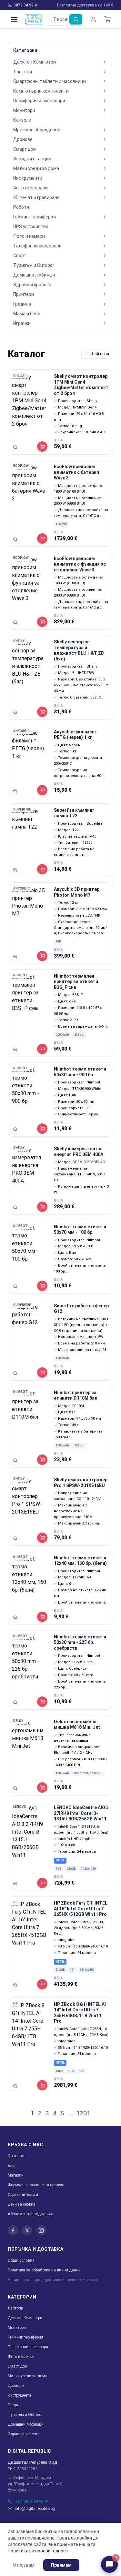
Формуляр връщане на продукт (36, 2185)
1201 (83, 2113)
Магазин (16, 2175)
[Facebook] (13, 2230)
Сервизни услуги (23, 2195)
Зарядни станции (32, 159)
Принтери (24, 294)
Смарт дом (25, 149)
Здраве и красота (32, 285)
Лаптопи (23, 72)
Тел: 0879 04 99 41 (32, 2501)
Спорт (20, 256)
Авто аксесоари (30, 188)
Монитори (24, 110)
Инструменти (28, 178)
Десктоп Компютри (35, 62)
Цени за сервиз (21, 2204)
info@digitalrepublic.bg (35, 2509)
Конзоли (22, 120)
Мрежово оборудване (37, 130)
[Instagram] (41, 2230)
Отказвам (24, 2565)
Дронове (23, 139)
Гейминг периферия (35, 217)
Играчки (22, 323)
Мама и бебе (27, 314)
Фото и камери (29, 236)
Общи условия (21, 2260)
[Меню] (14, 19)
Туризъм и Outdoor (34, 265)
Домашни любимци (34, 275)
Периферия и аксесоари (39, 101)
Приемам (61, 2565)
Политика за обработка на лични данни (44, 2270)
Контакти (16, 2156)
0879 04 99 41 (26, 5)
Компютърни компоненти (41, 91)
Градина (22, 304)
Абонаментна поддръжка (31, 2214)
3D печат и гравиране (36, 197)
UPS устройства (31, 226)
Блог (12, 2166)
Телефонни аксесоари (37, 246)
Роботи (21, 207)
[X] (27, 2230)
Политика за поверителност (38, 2551)
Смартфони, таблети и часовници (50, 81)
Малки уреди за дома (36, 168)
